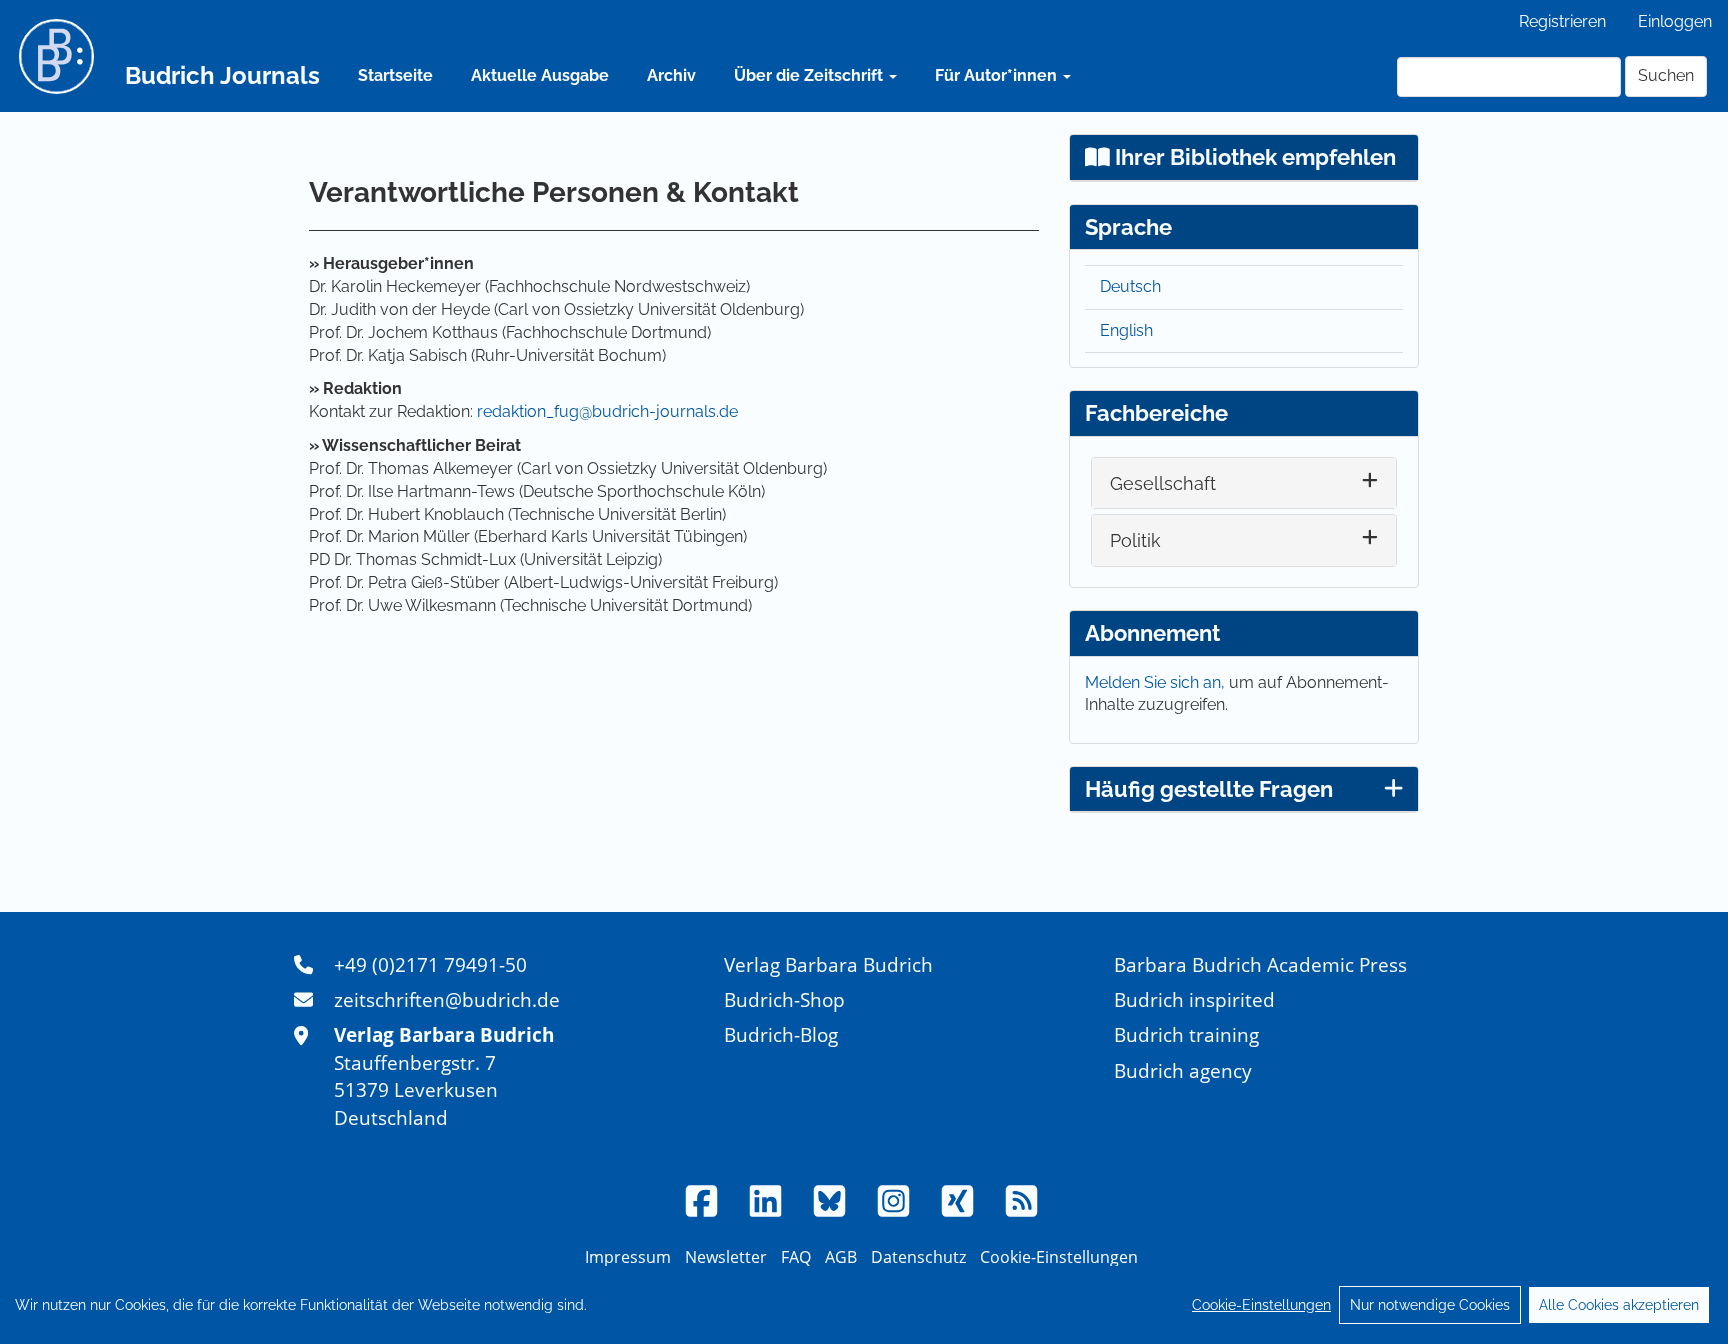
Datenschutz (918, 1257)
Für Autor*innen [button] (998, 75)
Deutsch (1130, 286)
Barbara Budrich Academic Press (1260, 964)
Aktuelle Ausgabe (540, 75)
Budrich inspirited (1194, 999)
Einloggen (1675, 21)
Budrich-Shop (784, 999)
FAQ (796, 1257)
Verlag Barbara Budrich (828, 964)
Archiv (671, 75)
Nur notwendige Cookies (1430, 1305)
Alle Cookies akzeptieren (1619, 1305)
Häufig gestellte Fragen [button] (1209, 789)
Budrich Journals (222, 75)
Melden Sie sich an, (1157, 682)
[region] (864, 1305)
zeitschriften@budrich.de (447, 999)
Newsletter (726, 1257)
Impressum (628, 1257)
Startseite (395, 75)
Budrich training (1186, 1034)
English (1126, 330)
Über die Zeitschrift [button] (810, 75)
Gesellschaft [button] (1163, 483)
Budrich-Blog (781, 1034)
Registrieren (1562, 21)
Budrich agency (1183, 1070)
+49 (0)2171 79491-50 (430, 964)
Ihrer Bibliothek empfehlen (1253, 157)
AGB (841, 1257)
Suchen (1666, 75)
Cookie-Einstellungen (1261, 1305)
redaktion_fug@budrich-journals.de (607, 411)
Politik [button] (1135, 540)
